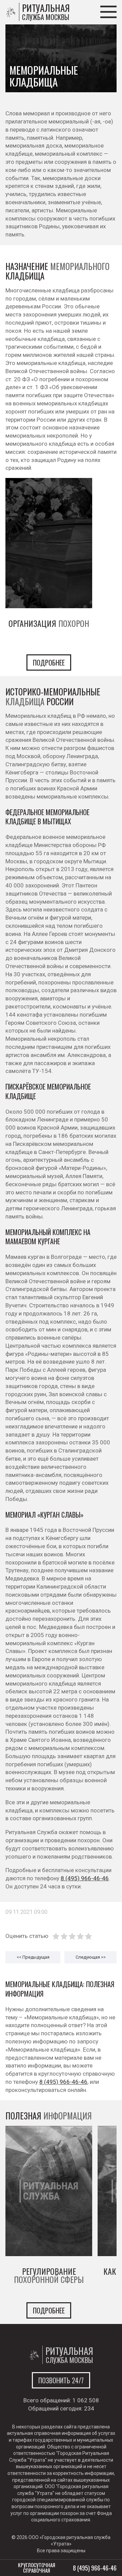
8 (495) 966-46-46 (85, 1878)
